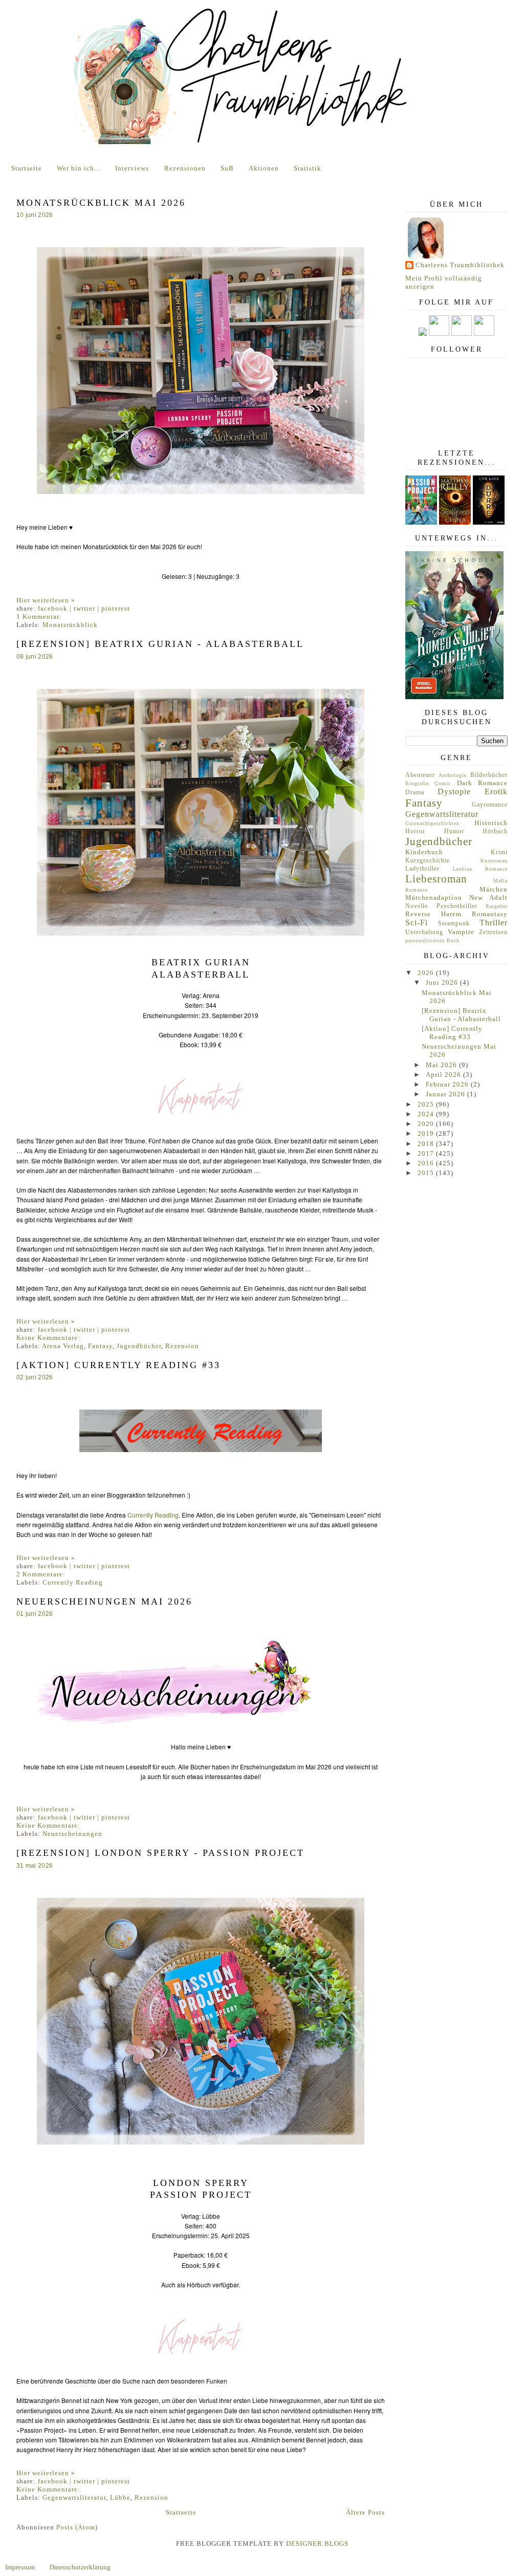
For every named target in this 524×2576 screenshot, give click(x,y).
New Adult (489, 897)
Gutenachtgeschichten (432, 823)
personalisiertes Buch (432, 940)
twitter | (88, 608)
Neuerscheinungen (72, 1834)
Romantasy (490, 914)
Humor (454, 831)
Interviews (132, 168)
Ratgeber (497, 906)
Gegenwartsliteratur (74, 2497)
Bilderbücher (489, 775)
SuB (227, 168)
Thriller (494, 923)
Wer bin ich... (79, 168)
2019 (427, 1133)
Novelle (417, 906)
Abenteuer (420, 775)
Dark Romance (482, 783)
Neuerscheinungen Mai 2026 (104, 1601)
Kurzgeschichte (428, 861)
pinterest (116, 608)
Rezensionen (185, 168)
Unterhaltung (424, 932)
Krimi (499, 852)
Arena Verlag (63, 1346)
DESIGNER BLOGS (317, 2543)
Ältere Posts (365, 2512)
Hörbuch (495, 831)
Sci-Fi (417, 923)
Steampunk (454, 924)
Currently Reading (153, 1515)
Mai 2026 (442, 1065)
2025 (427, 1104)
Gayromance (490, 805)
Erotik (496, 792)
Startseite (27, 168)
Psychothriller (457, 906)
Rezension (182, 1346)
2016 (427, 1163)
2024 (427, 1114)
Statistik (308, 168)
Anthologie (453, 775)
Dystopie (454, 792)
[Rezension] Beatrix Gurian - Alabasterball (160, 644)
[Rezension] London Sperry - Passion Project (160, 1853)
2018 (427, 1144)
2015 (427, 1173)
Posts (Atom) (77, 2527)
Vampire (461, 932)
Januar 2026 (446, 1094)
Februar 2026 (448, 1084)
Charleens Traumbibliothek (460, 265)
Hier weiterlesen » (46, 600)
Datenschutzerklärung (80, 2567)
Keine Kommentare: (48, 1338)
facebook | (56, 608)
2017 (427, 1153)
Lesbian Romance (481, 869)
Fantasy (100, 1346)
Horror (415, 831)
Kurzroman (494, 861)
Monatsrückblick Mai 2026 (101, 203)
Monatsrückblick (70, 625)
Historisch (491, 823)
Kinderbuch (424, 852)
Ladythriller (422, 869)
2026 (427, 973)
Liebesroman (436, 879)
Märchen (494, 889)
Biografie (417, 783)
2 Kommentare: (41, 1574)
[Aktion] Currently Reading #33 (118, 1365)
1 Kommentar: (39, 616)
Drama (415, 793)
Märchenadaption (434, 897)
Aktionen (264, 168)
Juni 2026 (443, 982)
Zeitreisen (493, 932)
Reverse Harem (433, 914)
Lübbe (120, 2497)
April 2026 (444, 1075)
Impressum (20, 2567)
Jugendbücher (139, 1346)
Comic (443, 783)
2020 (427, 1124)
